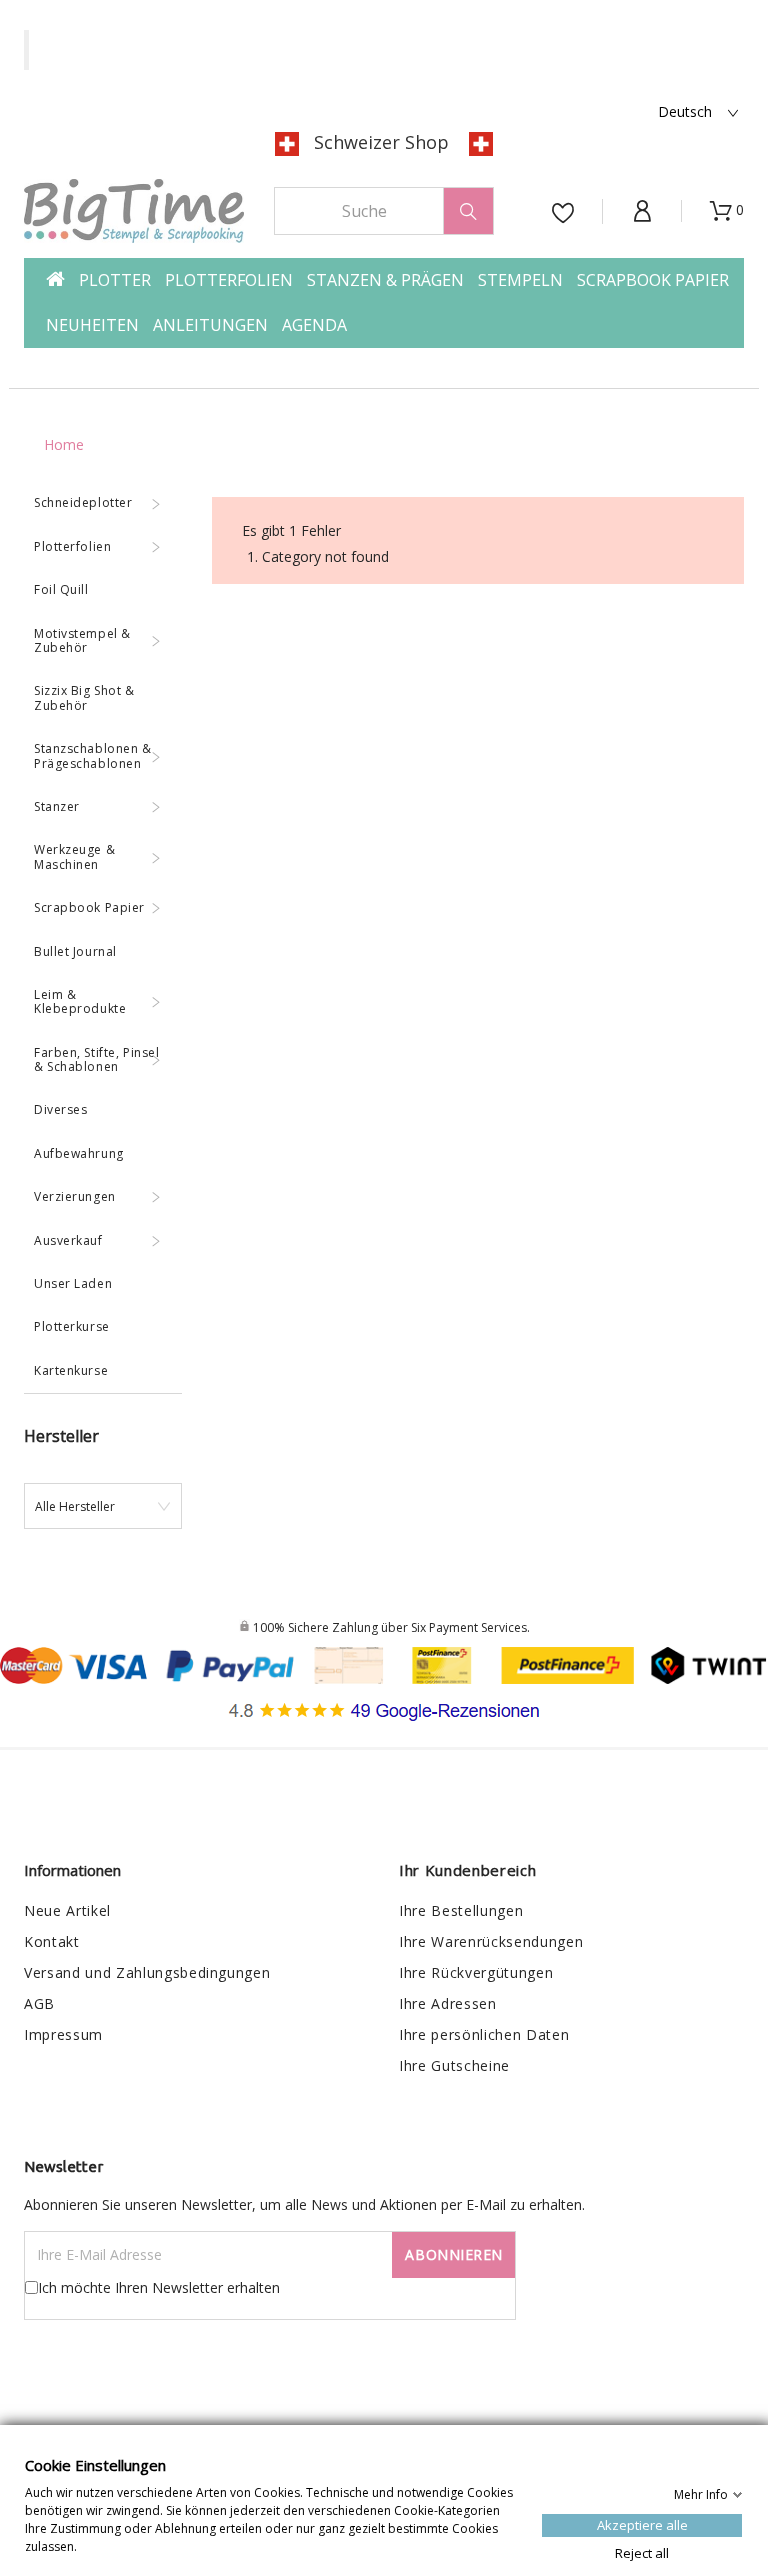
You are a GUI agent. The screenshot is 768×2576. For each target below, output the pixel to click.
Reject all (642, 2552)
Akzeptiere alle (642, 2524)
